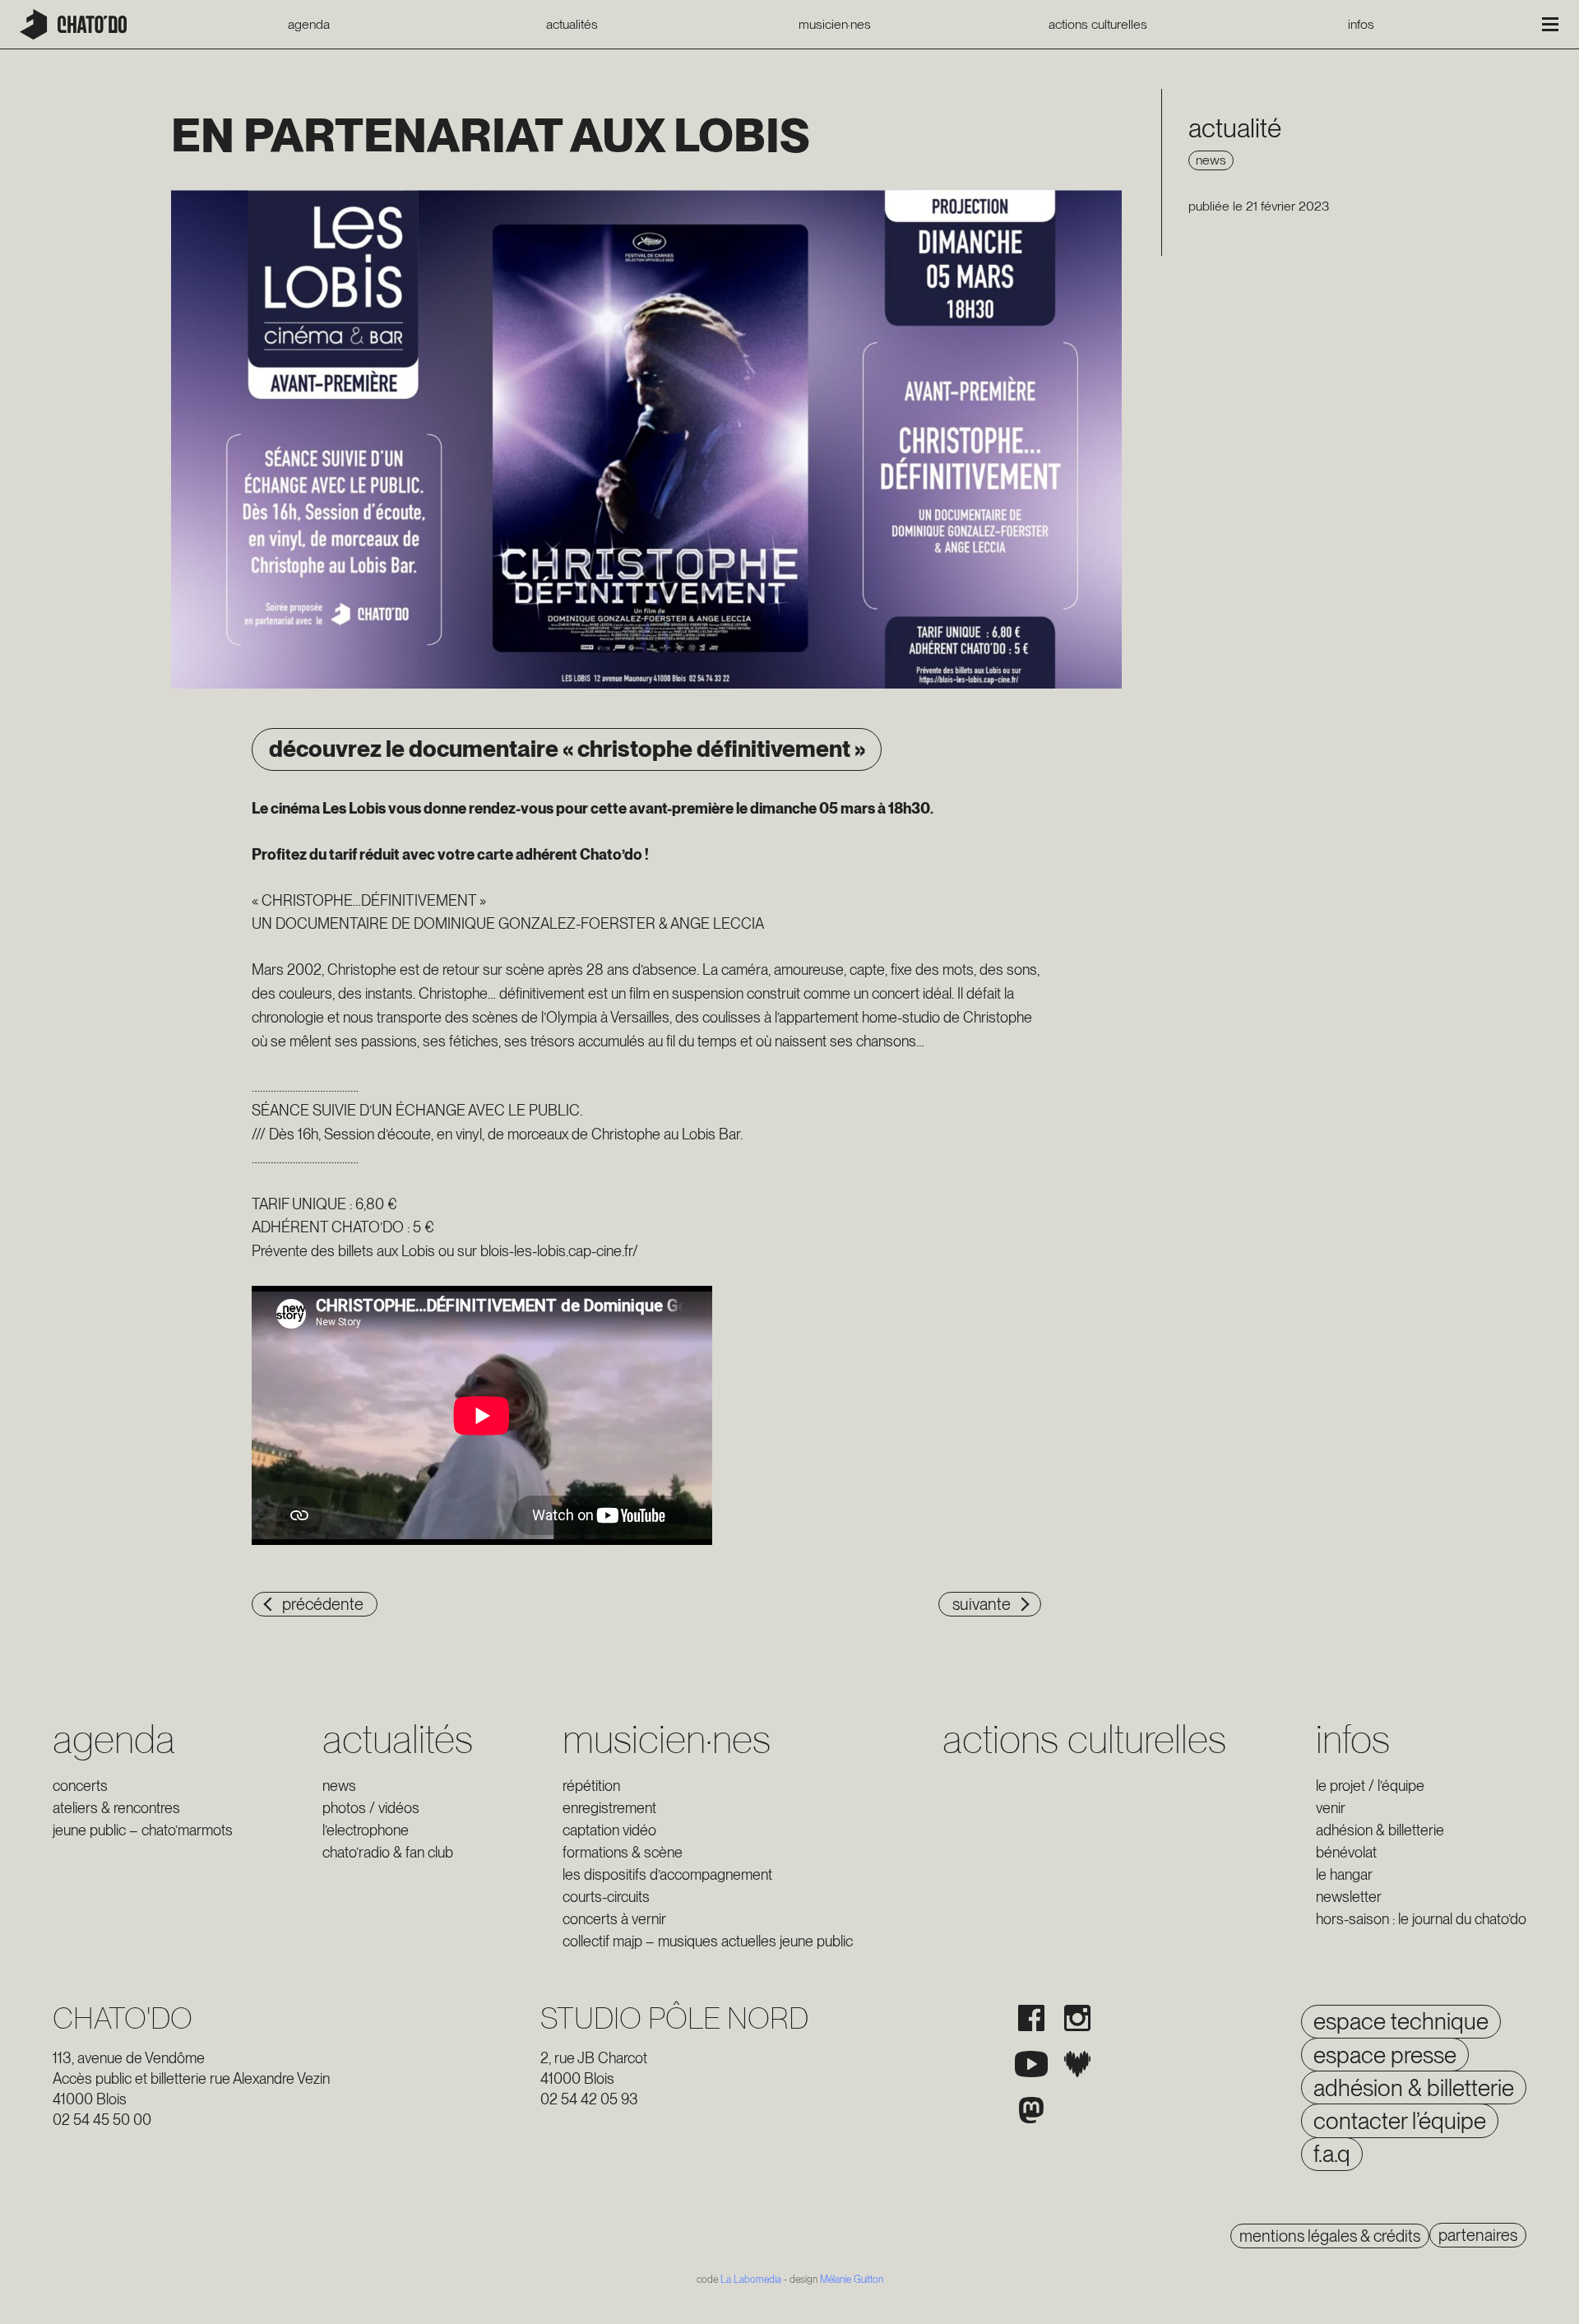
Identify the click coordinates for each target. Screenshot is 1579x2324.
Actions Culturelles (1098, 25)
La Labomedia (751, 2280)
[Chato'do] (73, 24)
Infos (1361, 25)
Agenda (309, 25)
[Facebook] (1031, 2018)
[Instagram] (1077, 2018)
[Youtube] (1031, 2064)
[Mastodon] (1031, 2110)
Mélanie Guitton (852, 2280)
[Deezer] (1077, 2064)
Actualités (572, 25)
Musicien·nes (835, 25)
